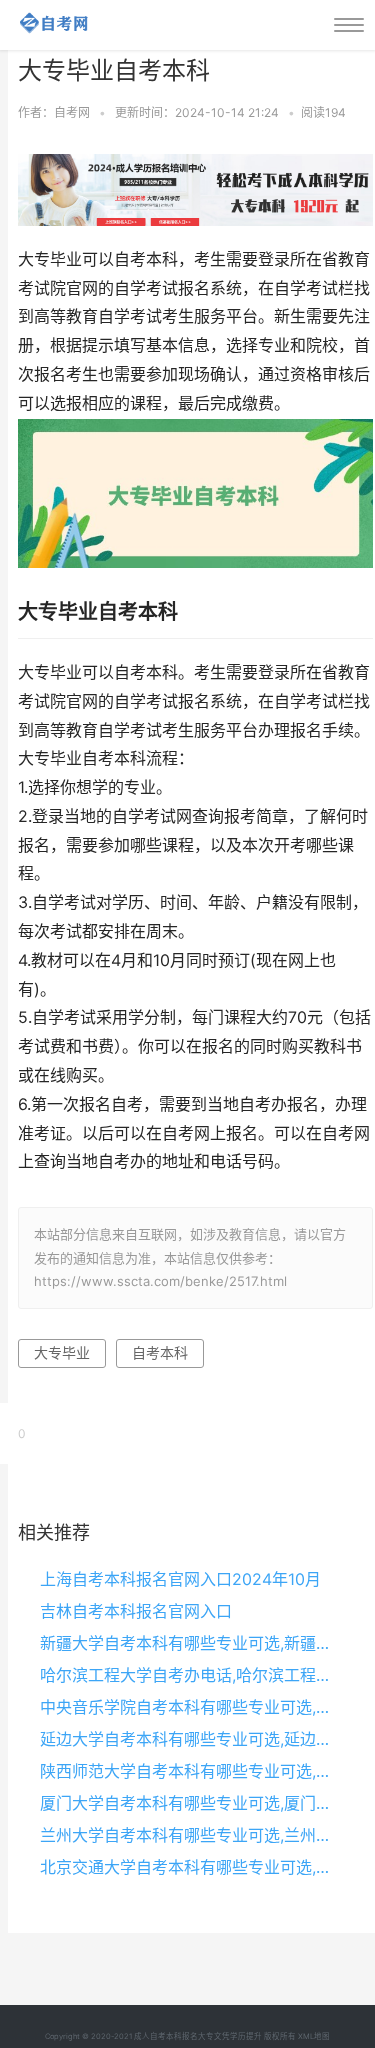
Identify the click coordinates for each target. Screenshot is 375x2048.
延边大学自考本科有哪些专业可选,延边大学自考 (190, 1739)
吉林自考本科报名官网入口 (136, 1611)
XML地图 (314, 2036)
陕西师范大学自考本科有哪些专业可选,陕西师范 (190, 1771)
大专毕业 (62, 1352)
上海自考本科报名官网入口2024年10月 (180, 1579)
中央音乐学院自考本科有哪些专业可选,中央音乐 (190, 1707)
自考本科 (160, 1352)
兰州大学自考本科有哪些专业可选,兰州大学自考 (190, 1835)
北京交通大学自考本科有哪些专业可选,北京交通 (190, 1867)
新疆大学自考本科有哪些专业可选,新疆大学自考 (190, 1643)
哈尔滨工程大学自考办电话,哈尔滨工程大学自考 (190, 1675)
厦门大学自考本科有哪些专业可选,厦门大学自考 (190, 1803)
